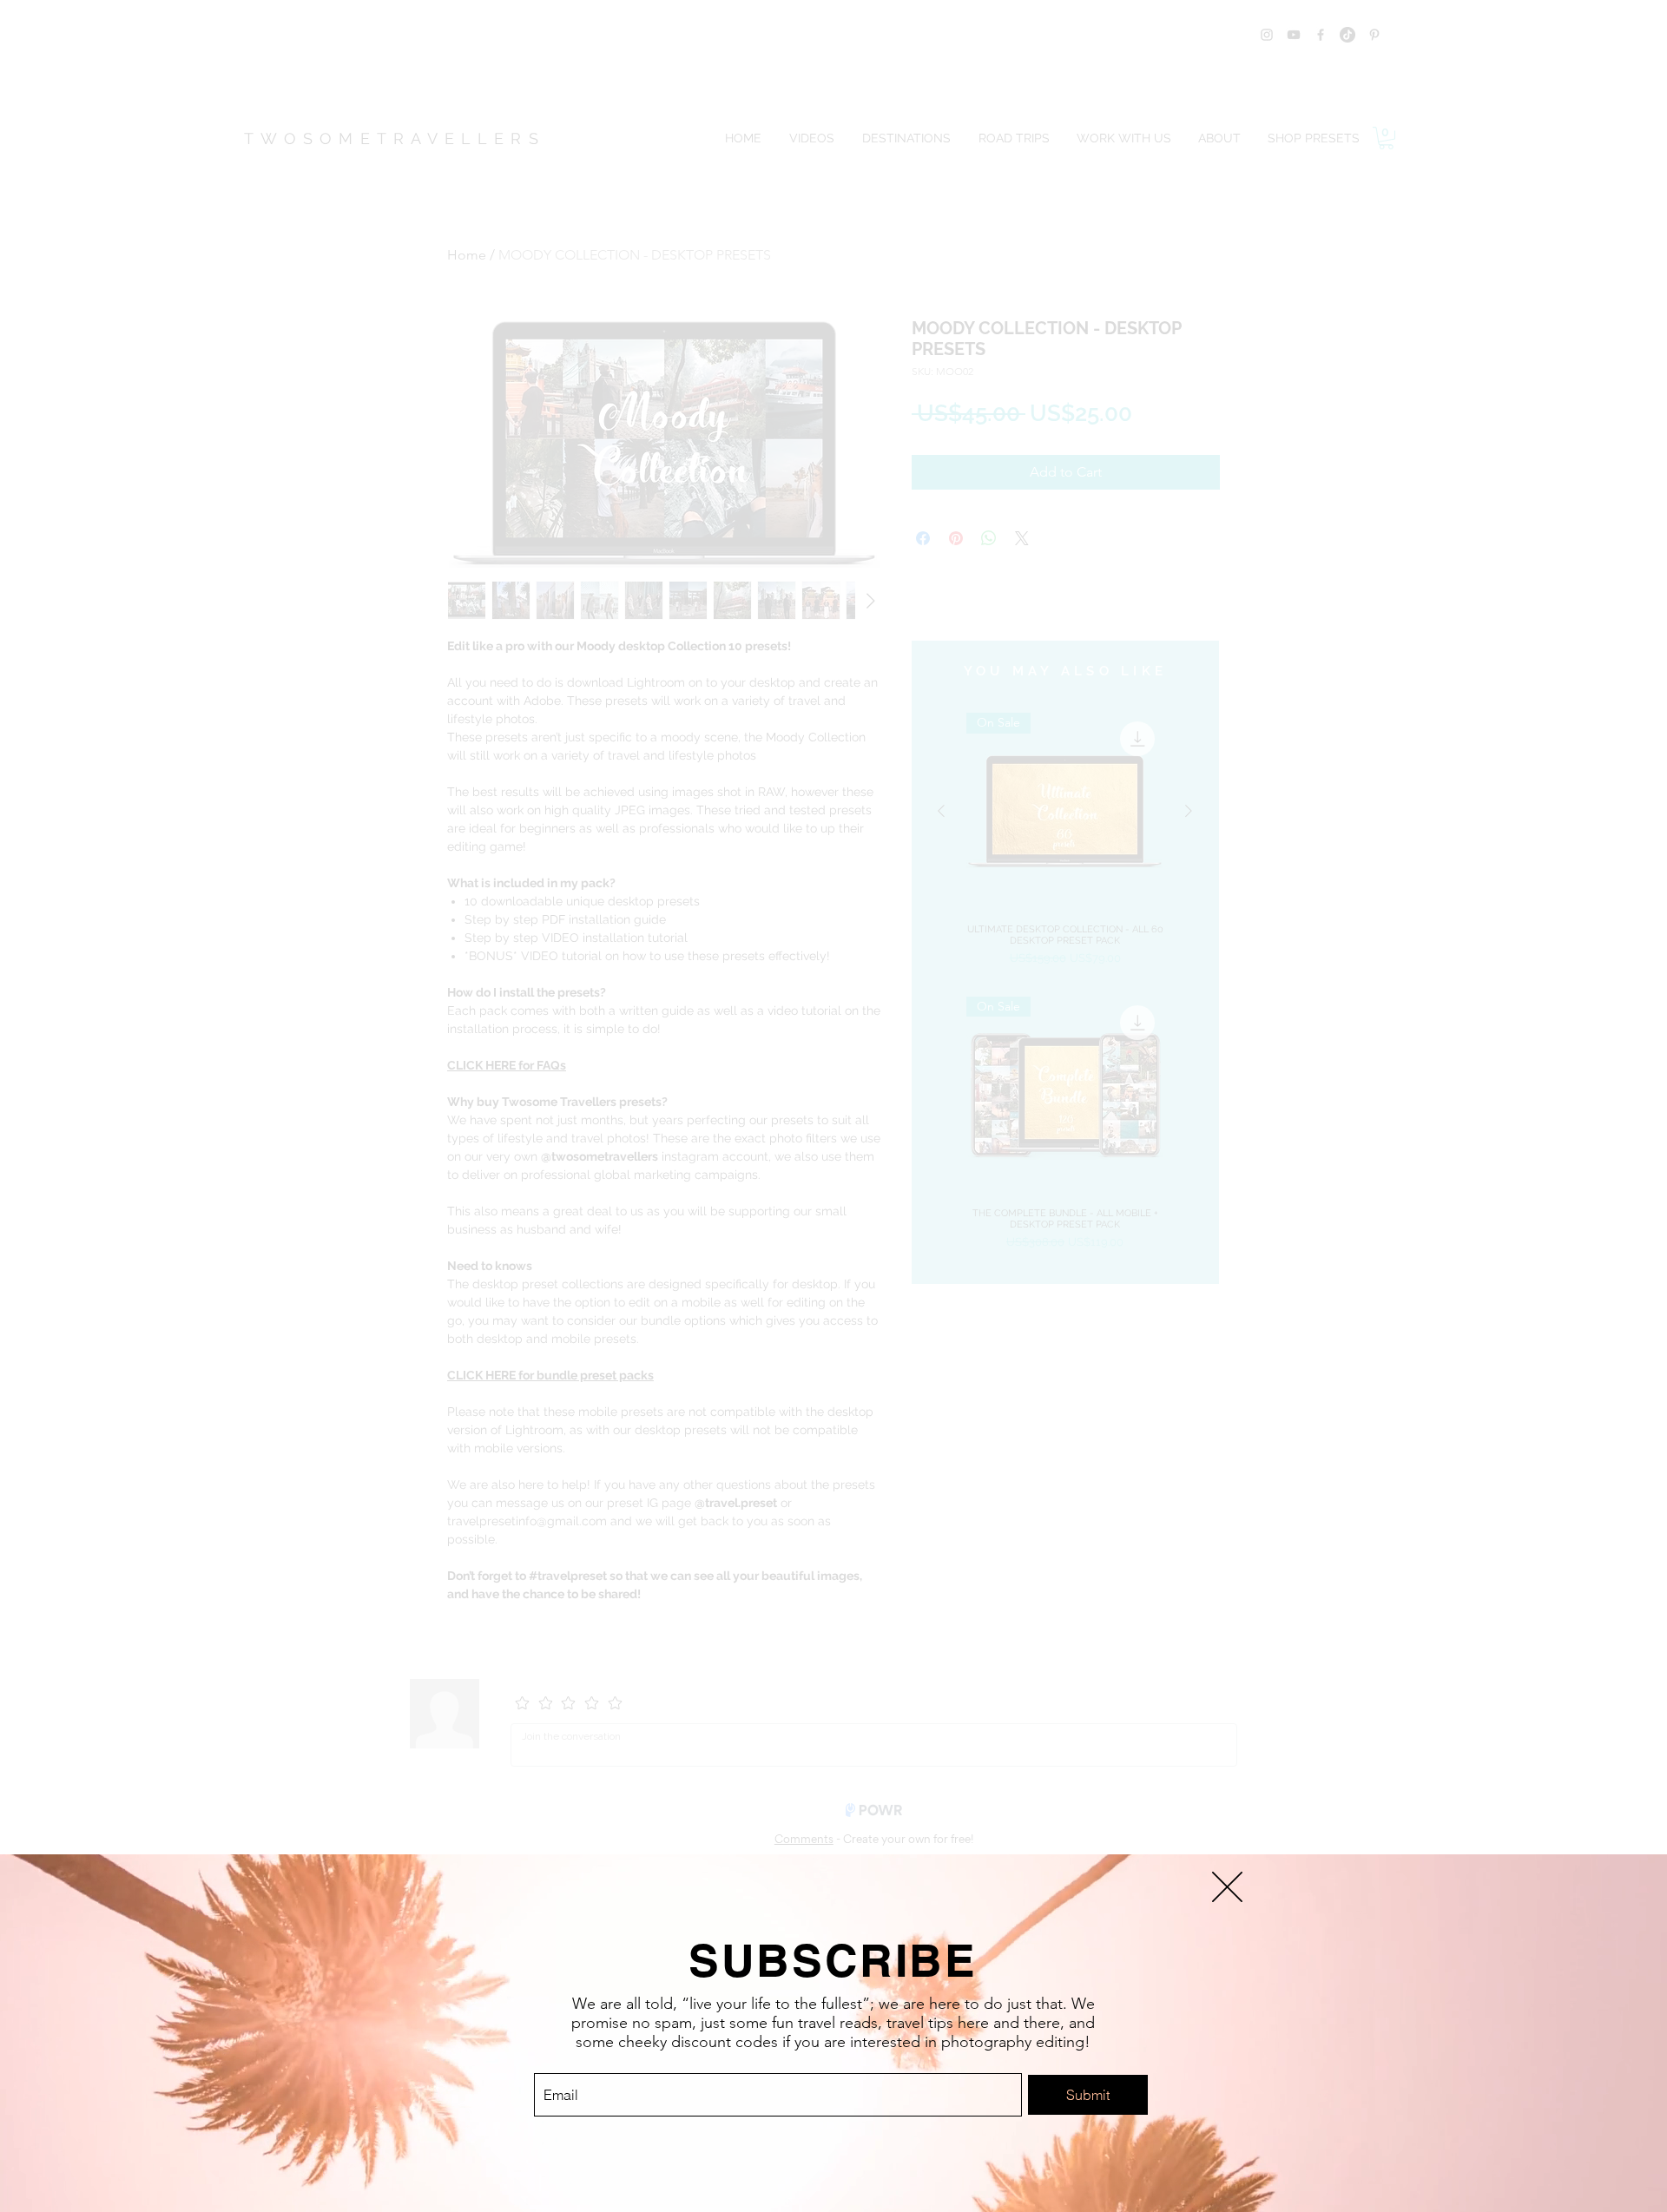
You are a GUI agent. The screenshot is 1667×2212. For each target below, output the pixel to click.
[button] (1227, 1887)
